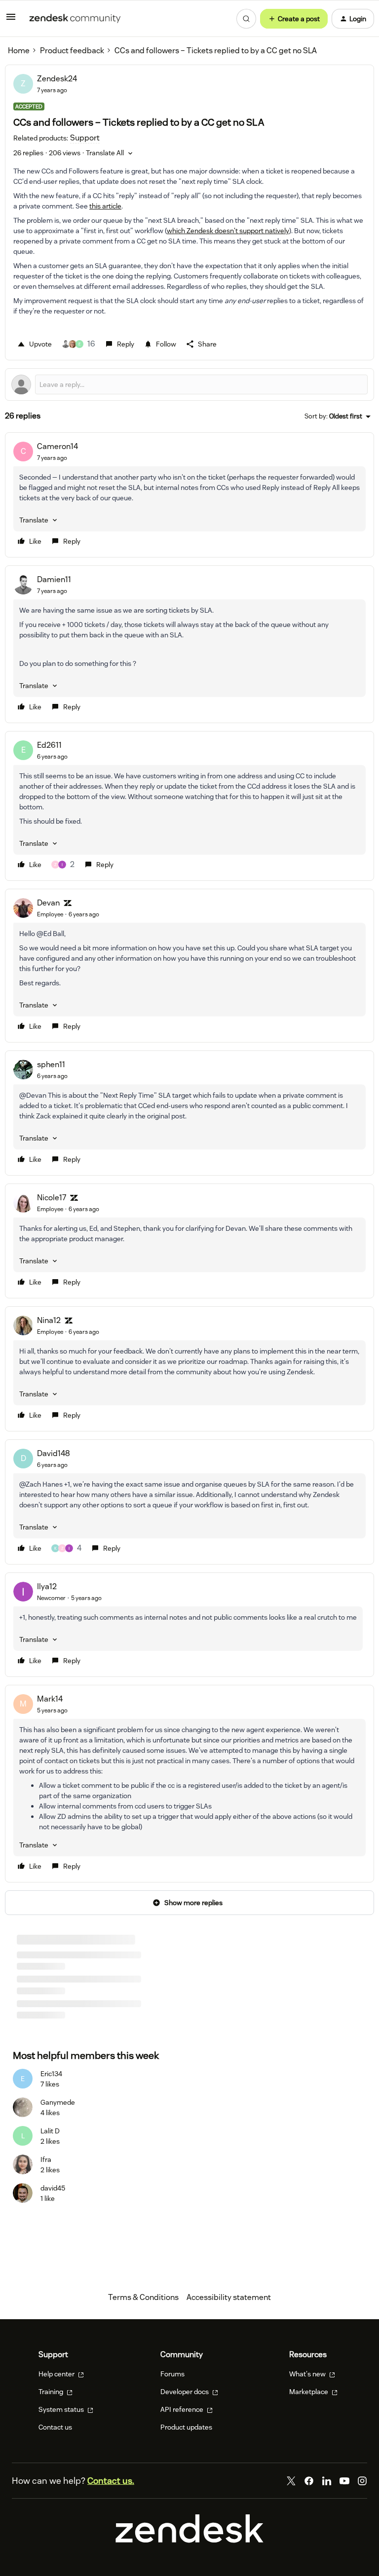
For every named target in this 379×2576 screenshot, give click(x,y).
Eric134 (51, 2074)
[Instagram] (362, 2481)
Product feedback (72, 51)
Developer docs (185, 2392)
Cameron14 (57, 446)
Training (52, 2392)
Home (19, 51)
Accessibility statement (229, 2297)
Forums (172, 2374)
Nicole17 (52, 1198)
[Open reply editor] (189, 384)
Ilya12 (47, 1586)
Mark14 (50, 1699)
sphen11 (51, 1064)
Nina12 (49, 1320)
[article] (189, 495)
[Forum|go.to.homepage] (75, 19)
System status (62, 2409)
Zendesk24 (57, 79)
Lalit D (50, 2131)
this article (105, 206)
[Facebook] (309, 2481)
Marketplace (309, 2392)
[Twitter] (291, 2481)
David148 (54, 1453)
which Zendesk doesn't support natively (228, 231)
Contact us (55, 2427)
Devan (48, 903)
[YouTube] (344, 2481)
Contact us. (111, 2481)
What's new (308, 2374)
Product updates (186, 2427)
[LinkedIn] (327, 2481)
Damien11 (54, 579)
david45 (53, 2188)
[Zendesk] (189, 2540)
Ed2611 (49, 745)
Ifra (46, 2159)
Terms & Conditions (143, 2297)
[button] (11, 20)
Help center (57, 2374)
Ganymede (58, 2102)
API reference (183, 2409)
